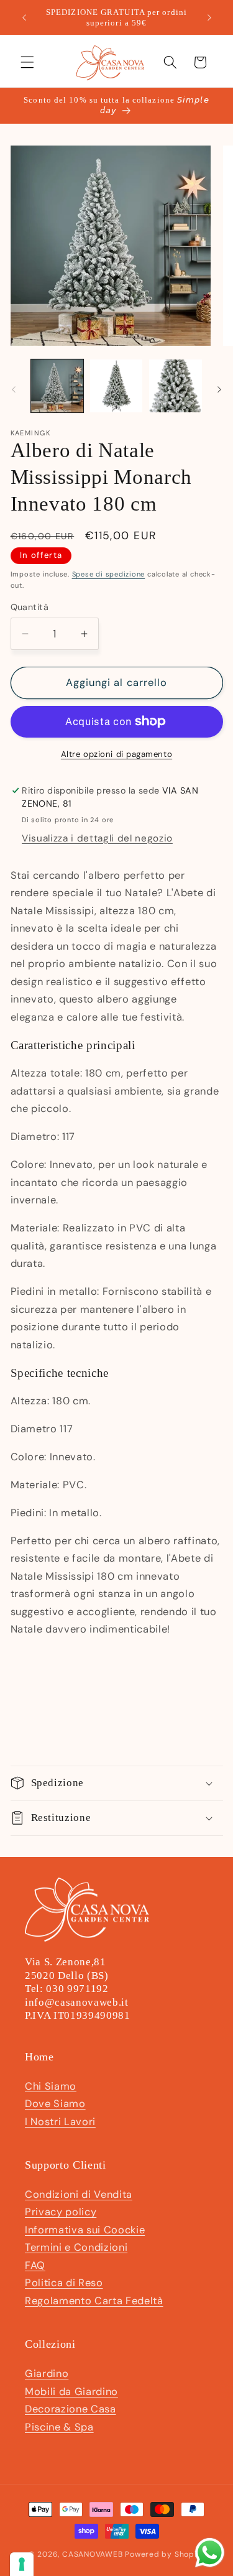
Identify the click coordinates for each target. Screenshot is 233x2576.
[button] (27, 62)
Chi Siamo (51, 2086)
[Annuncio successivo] (209, 17)
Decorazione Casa (71, 2409)
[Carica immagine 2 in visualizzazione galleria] (116, 386)
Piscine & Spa (59, 2427)
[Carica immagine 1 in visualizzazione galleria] (57, 386)
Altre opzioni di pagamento (116, 754)
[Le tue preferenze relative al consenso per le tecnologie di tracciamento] (22, 2564)
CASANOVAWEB (92, 2554)
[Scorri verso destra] (219, 389)
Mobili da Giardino (71, 2392)
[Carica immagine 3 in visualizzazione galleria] (175, 386)
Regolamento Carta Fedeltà (94, 2301)
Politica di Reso (64, 2283)
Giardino (47, 2374)
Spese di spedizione (109, 574)
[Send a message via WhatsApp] (210, 2553)
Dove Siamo (55, 2104)
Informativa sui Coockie (85, 2230)
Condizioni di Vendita (79, 2194)
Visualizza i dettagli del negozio (97, 838)
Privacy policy (61, 2212)
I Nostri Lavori (60, 2122)
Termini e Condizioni (76, 2247)
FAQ (35, 2265)
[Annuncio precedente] (24, 17)
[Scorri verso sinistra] (14, 389)
